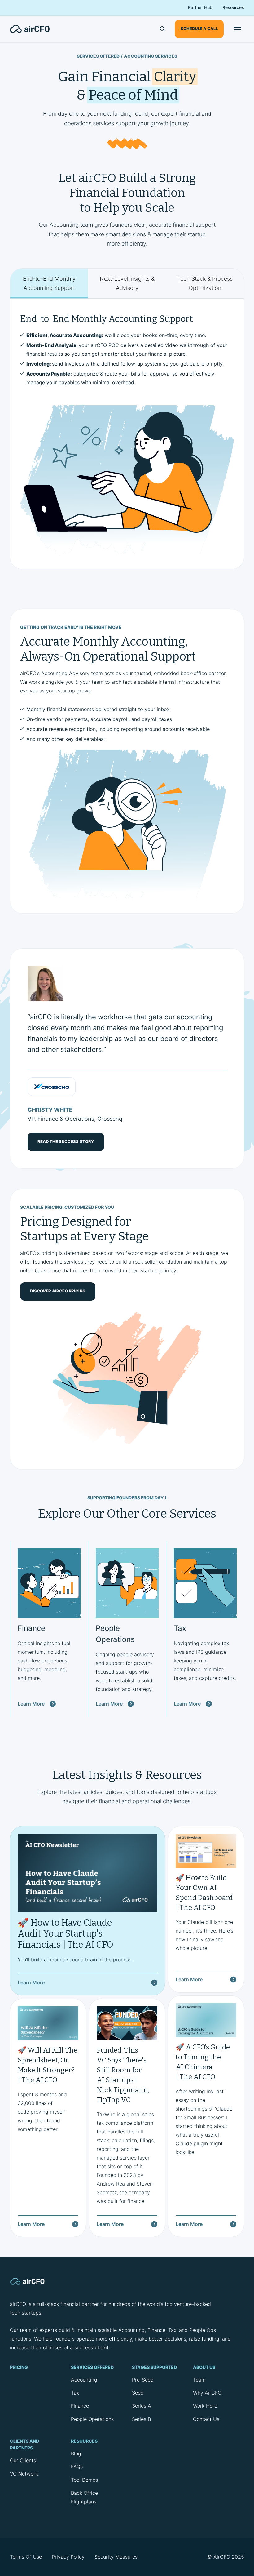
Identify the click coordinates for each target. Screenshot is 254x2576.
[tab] (49, 284)
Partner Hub (200, 7)
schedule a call (199, 29)
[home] (33, 29)
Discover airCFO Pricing (58, 1291)
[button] (237, 29)
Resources (233, 7)
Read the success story (66, 1142)
